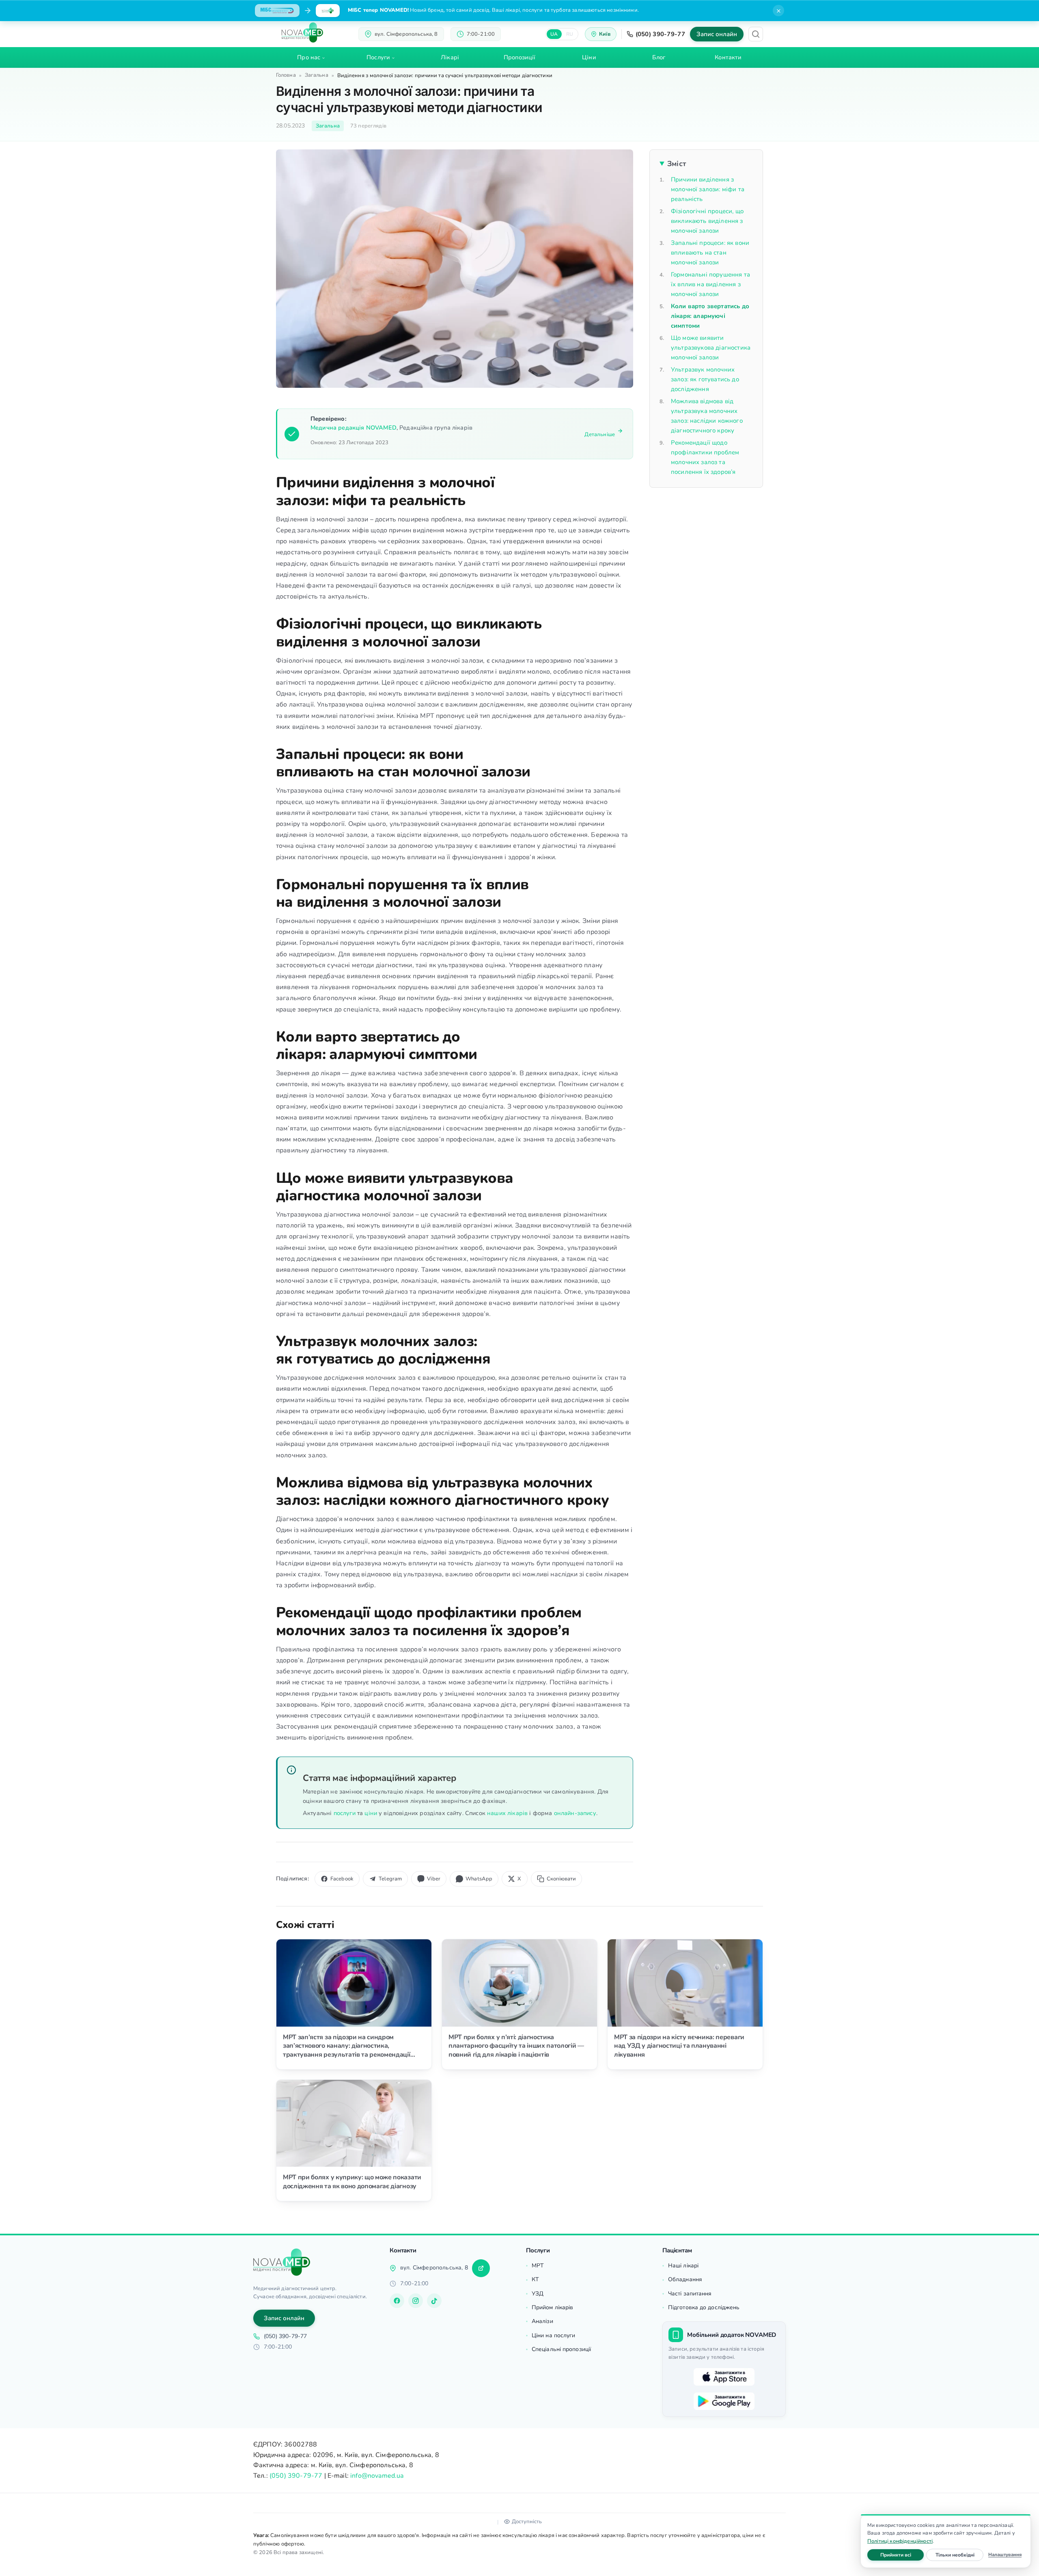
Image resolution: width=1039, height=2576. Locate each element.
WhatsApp (479, 1879)
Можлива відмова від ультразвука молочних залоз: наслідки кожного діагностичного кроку (707, 416)
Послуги (378, 57)
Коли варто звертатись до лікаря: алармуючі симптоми (710, 316)
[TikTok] (434, 2301)
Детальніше (600, 434)
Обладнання (685, 2279)
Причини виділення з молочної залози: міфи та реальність (708, 189)
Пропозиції (520, 57)
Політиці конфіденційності (900, 2541)
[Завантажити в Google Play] (724, 2401)
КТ (535, 2279)
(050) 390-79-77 (661, 34)
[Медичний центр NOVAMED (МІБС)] (302, 32)
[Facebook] (397, 2301)
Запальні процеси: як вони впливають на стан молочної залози (710, 253)
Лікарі (450, 57)
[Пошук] (756, 34)
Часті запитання (690, 2294)
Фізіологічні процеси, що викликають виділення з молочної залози (707, 221)
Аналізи (542, 2321)
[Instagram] (416, 2301)
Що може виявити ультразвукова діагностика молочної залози (711, 348)
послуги (345, 1813)
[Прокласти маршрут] (481, 2268)
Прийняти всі (902, 2555)
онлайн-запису (575, 1813)
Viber (434, 1879)
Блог (659, 57)
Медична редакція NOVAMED (354, 428)
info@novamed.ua (377, 2476)
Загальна (317, 75)
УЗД (538, 2294)
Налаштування (1005, 2554)
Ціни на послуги (554, 2335)
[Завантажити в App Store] (724, 2377)
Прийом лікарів (552, 2307)
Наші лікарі (683, 2266)
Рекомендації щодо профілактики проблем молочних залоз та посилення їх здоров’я (705, 457)
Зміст (677, 164)
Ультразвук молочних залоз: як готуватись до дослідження (705, 379)
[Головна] (282, 2262)
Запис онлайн (717, 34)
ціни (371, 1813)
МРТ (538, 2266)
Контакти (728, 57)
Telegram (390, 1879)
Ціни (589, 57)
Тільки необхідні (959, 2555)
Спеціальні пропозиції (561, 2349)
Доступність (527, 2522)
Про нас (309, 57)
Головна (286, 75)
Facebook (342, 1879)
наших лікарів (507, 1813)
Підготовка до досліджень (704, 2307)
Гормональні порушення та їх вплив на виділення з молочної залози (710, 284)
